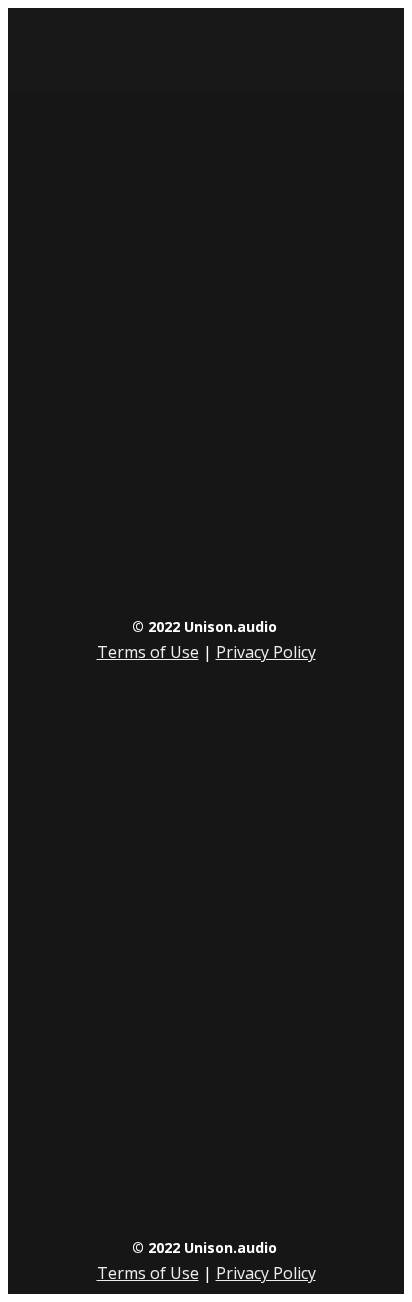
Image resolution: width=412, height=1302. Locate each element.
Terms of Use (148, 652)
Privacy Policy (266, 652)
